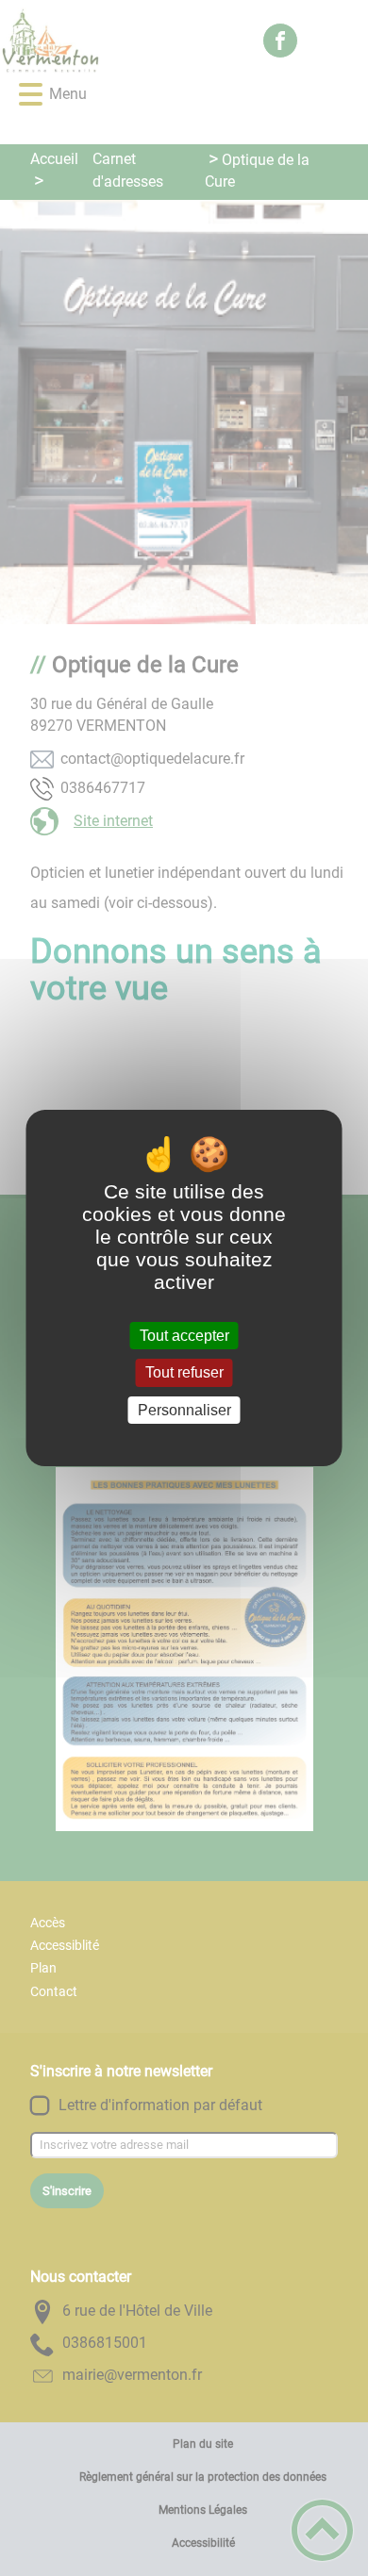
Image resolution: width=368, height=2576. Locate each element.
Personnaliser (184, 1410)
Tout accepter (184, 1336)
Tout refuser (184, 1373)
